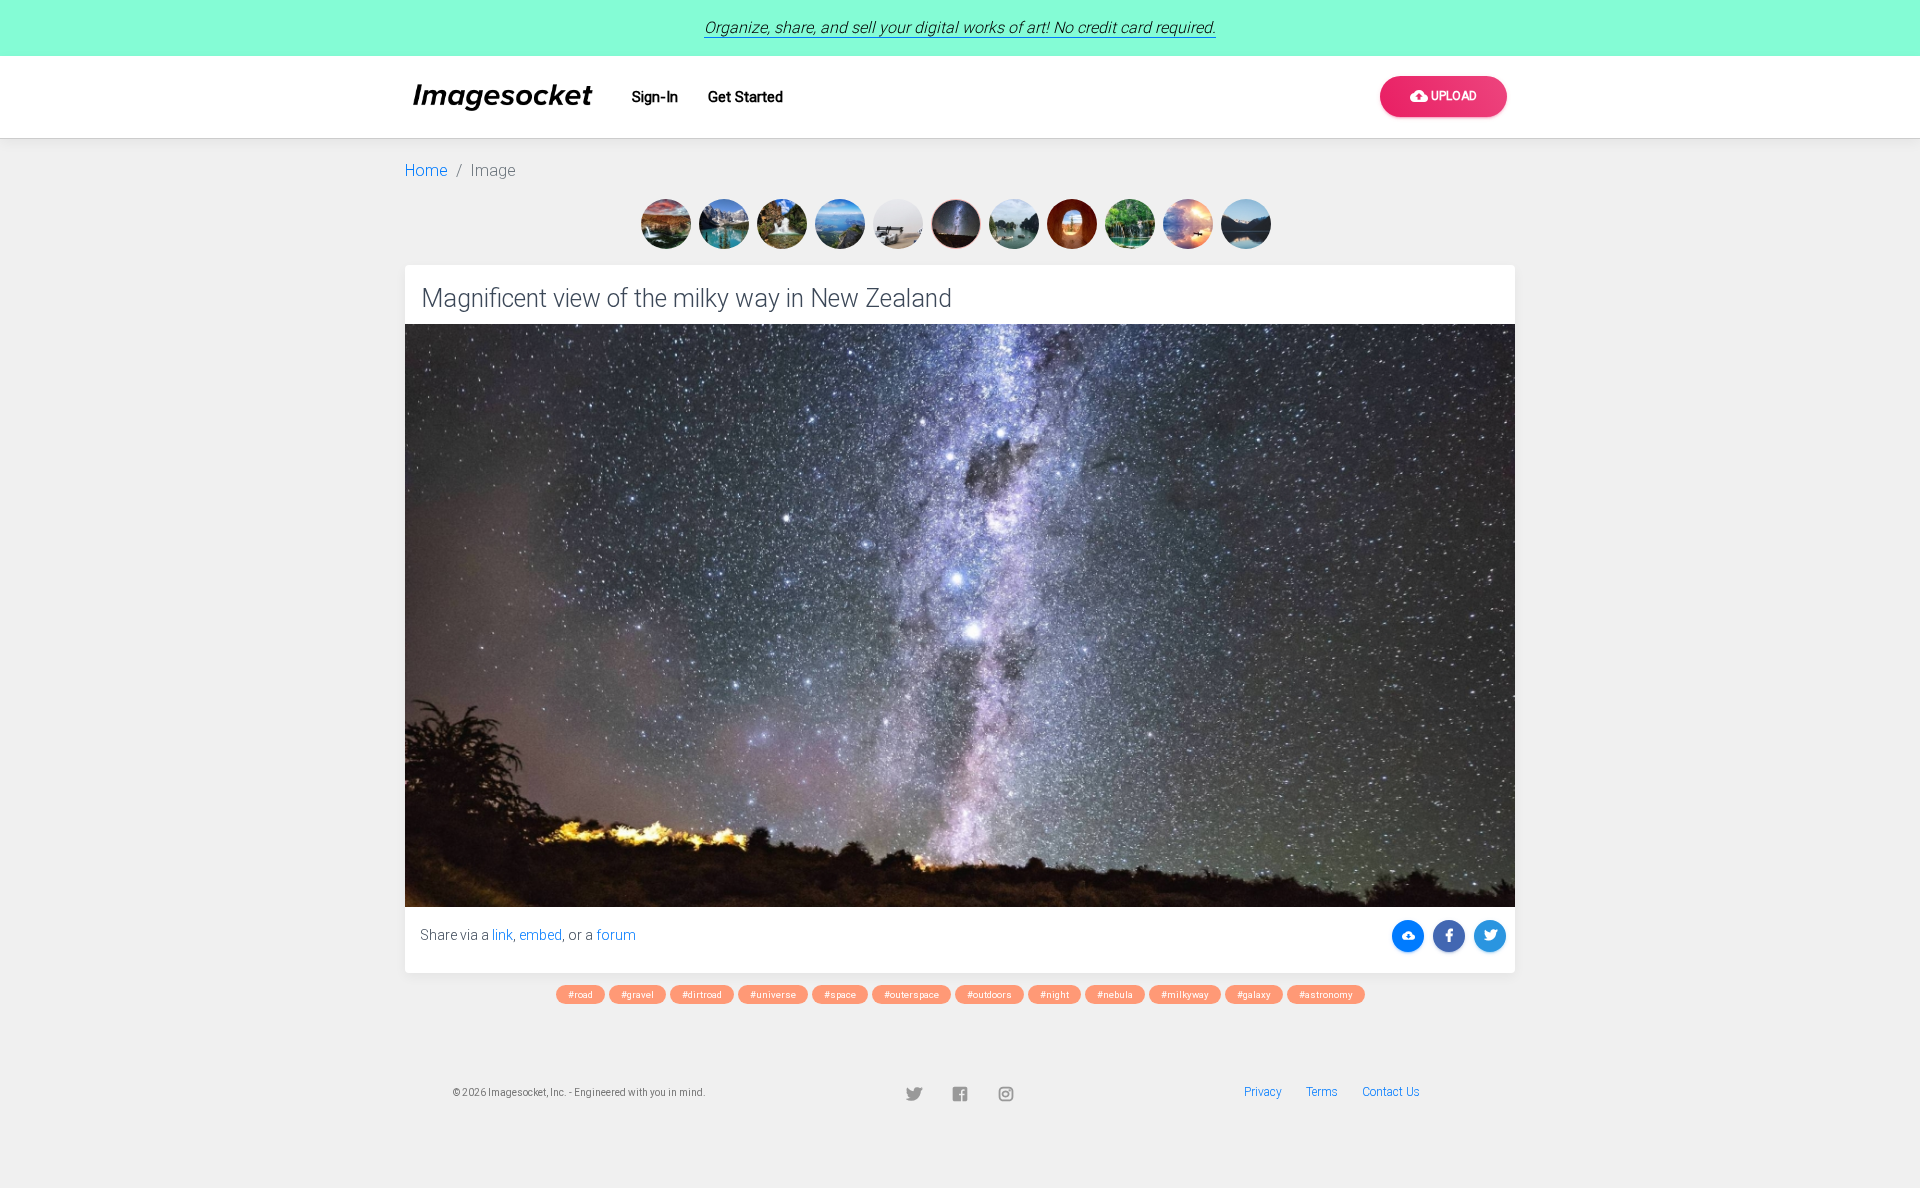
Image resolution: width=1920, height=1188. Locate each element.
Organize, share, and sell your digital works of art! (960, 27)
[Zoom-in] (960, 615)
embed (540, 935)
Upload (1443, 96)
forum (616, 935)
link (502, 935)
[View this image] (670, 224)
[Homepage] (503, 97)
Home (426, 170)
